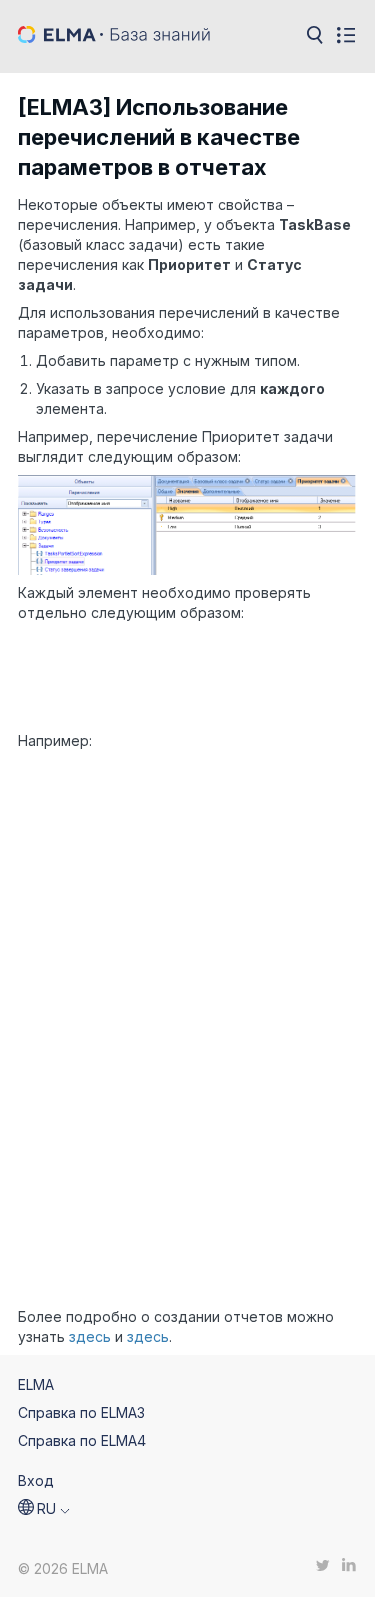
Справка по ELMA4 (82, 1440)
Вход (36, 1480)
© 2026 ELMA (63, 1568)
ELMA (36, 1384)
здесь (92, 1336)
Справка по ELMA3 (81, 1412)
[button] (44, 1509)
